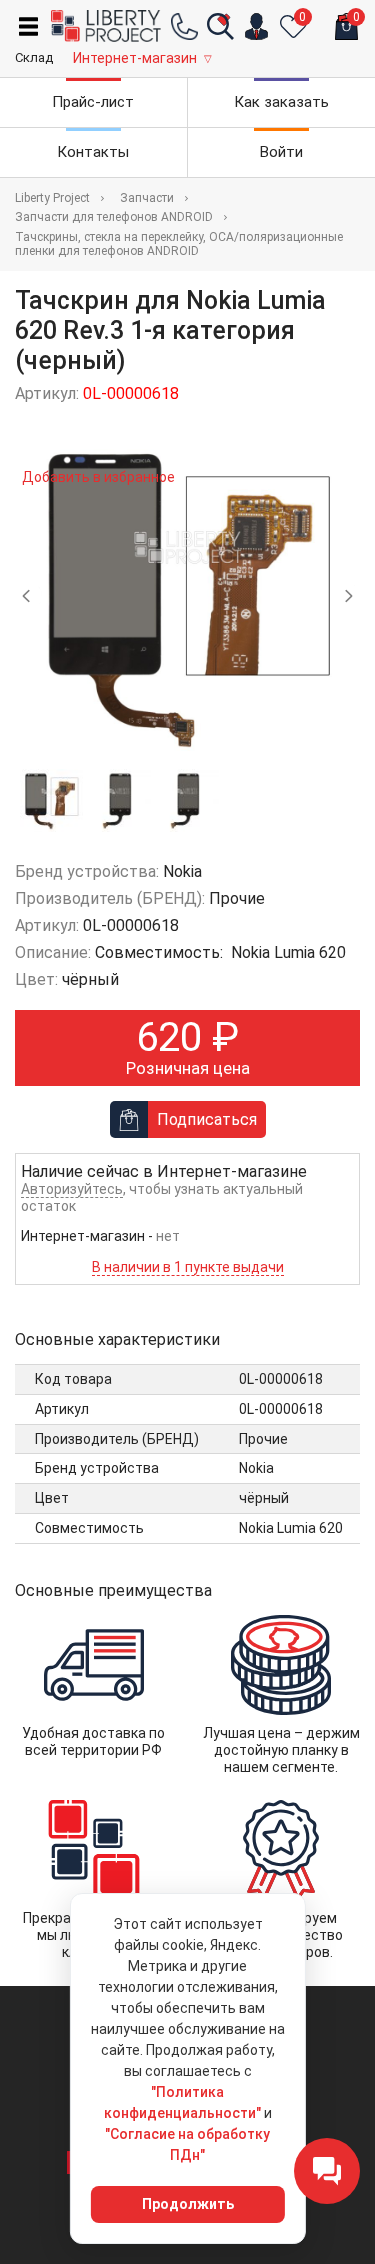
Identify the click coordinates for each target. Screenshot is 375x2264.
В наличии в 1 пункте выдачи (188, 1267)
